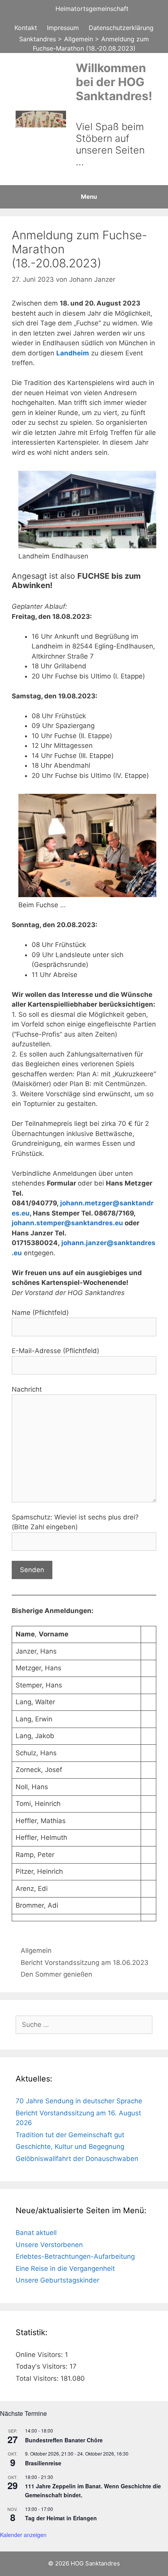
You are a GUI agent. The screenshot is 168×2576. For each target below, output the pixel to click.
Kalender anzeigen (23, 2535)
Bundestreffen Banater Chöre (64, 2440)
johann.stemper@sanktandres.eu (67, 1223)
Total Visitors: (38, 2378)
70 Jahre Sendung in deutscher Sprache (79, 2101)
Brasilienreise (43, 2463)
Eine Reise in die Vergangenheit (65, 2269)
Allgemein (36, 1951)
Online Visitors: (40, 2355)
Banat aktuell (36, 2233)
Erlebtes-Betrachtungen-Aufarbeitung (75, 2256)
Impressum (63, 28)
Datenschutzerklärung (121, 28)
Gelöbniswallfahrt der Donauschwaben (77, 2159)
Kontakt (26, 28)
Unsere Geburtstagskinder (57, 2280)
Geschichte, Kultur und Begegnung (70, 2147)
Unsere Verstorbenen (49, 2245)
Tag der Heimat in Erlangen (61, 2518)
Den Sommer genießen (56, 1974)
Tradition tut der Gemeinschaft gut (70, 2135)
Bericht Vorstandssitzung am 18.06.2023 (85, 1963)
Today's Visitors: (43, 2366)
